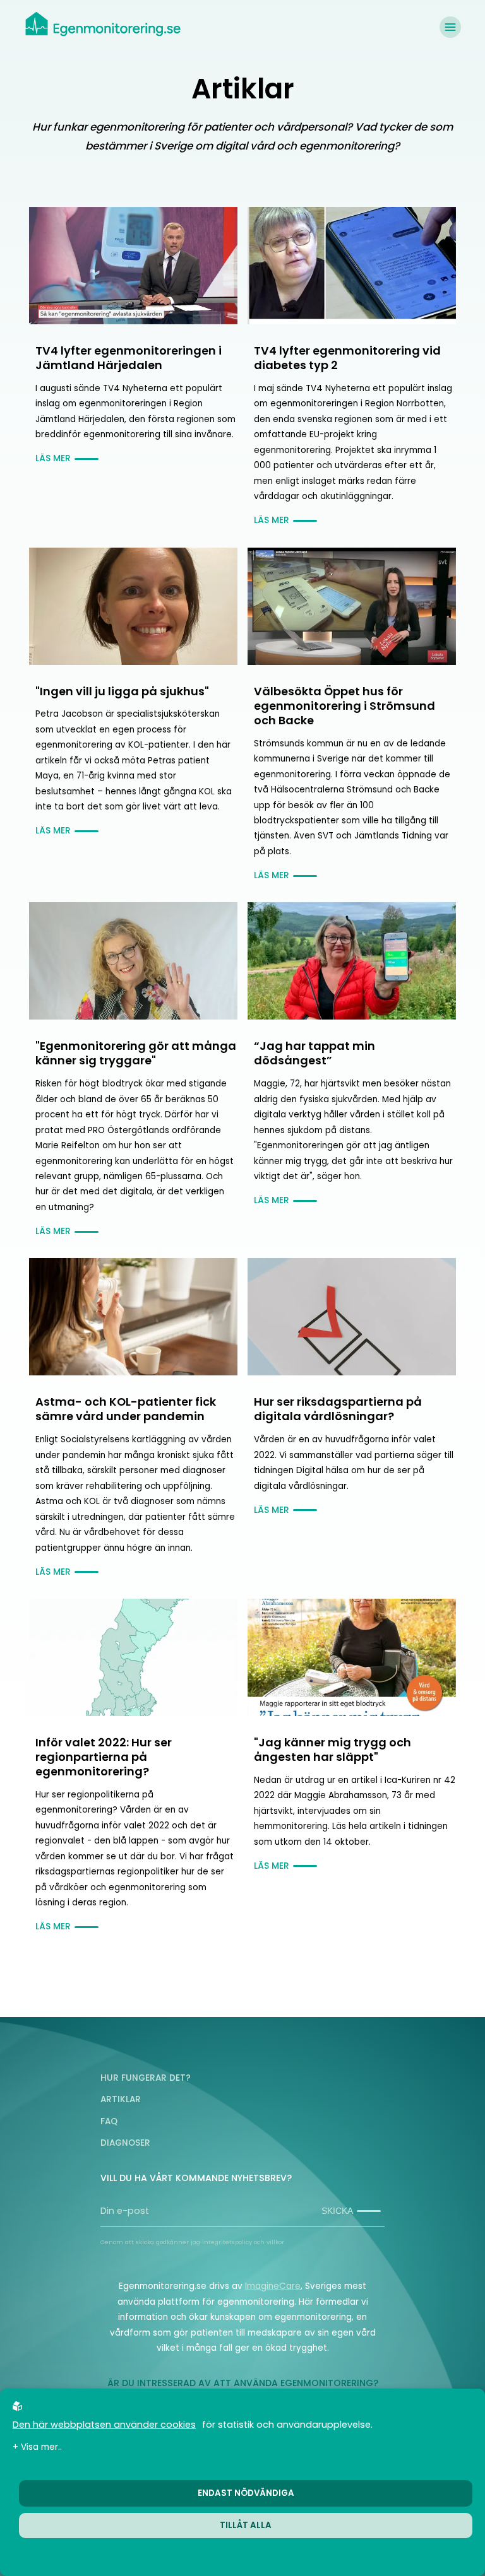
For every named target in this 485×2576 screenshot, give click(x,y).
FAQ (109, 2121)
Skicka (337, 2211)
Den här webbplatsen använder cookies (104, 2425)
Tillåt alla (246, 2525)
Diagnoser (125, 2143)
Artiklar (121, 2099)
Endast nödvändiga (246, 2493)
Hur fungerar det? (146, 2078)
